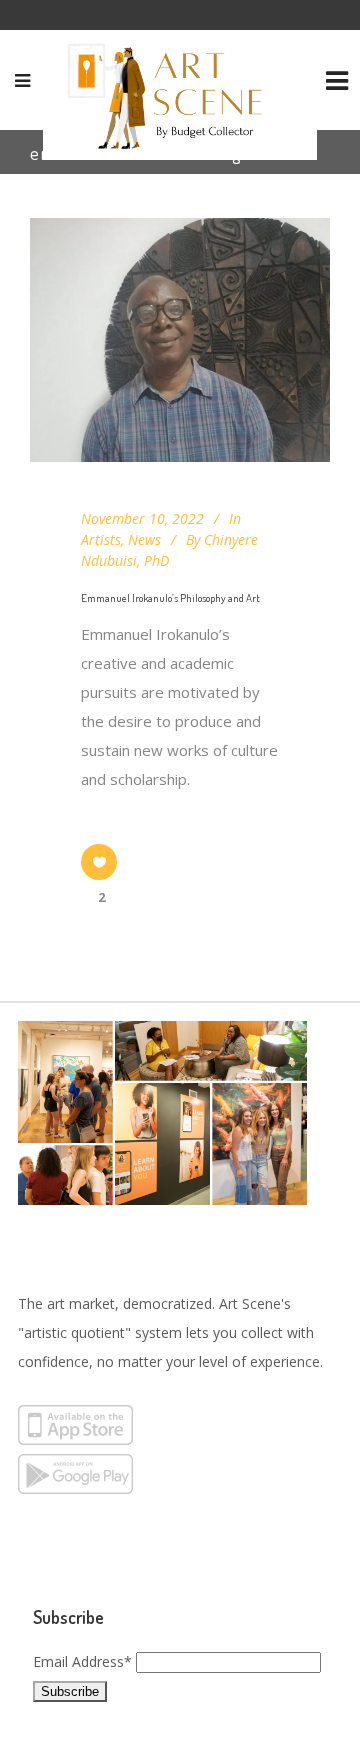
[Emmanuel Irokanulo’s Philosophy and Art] (180, 339)
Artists (101, 539)
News (144, 539)
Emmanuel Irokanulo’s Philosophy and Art (170, 598)
